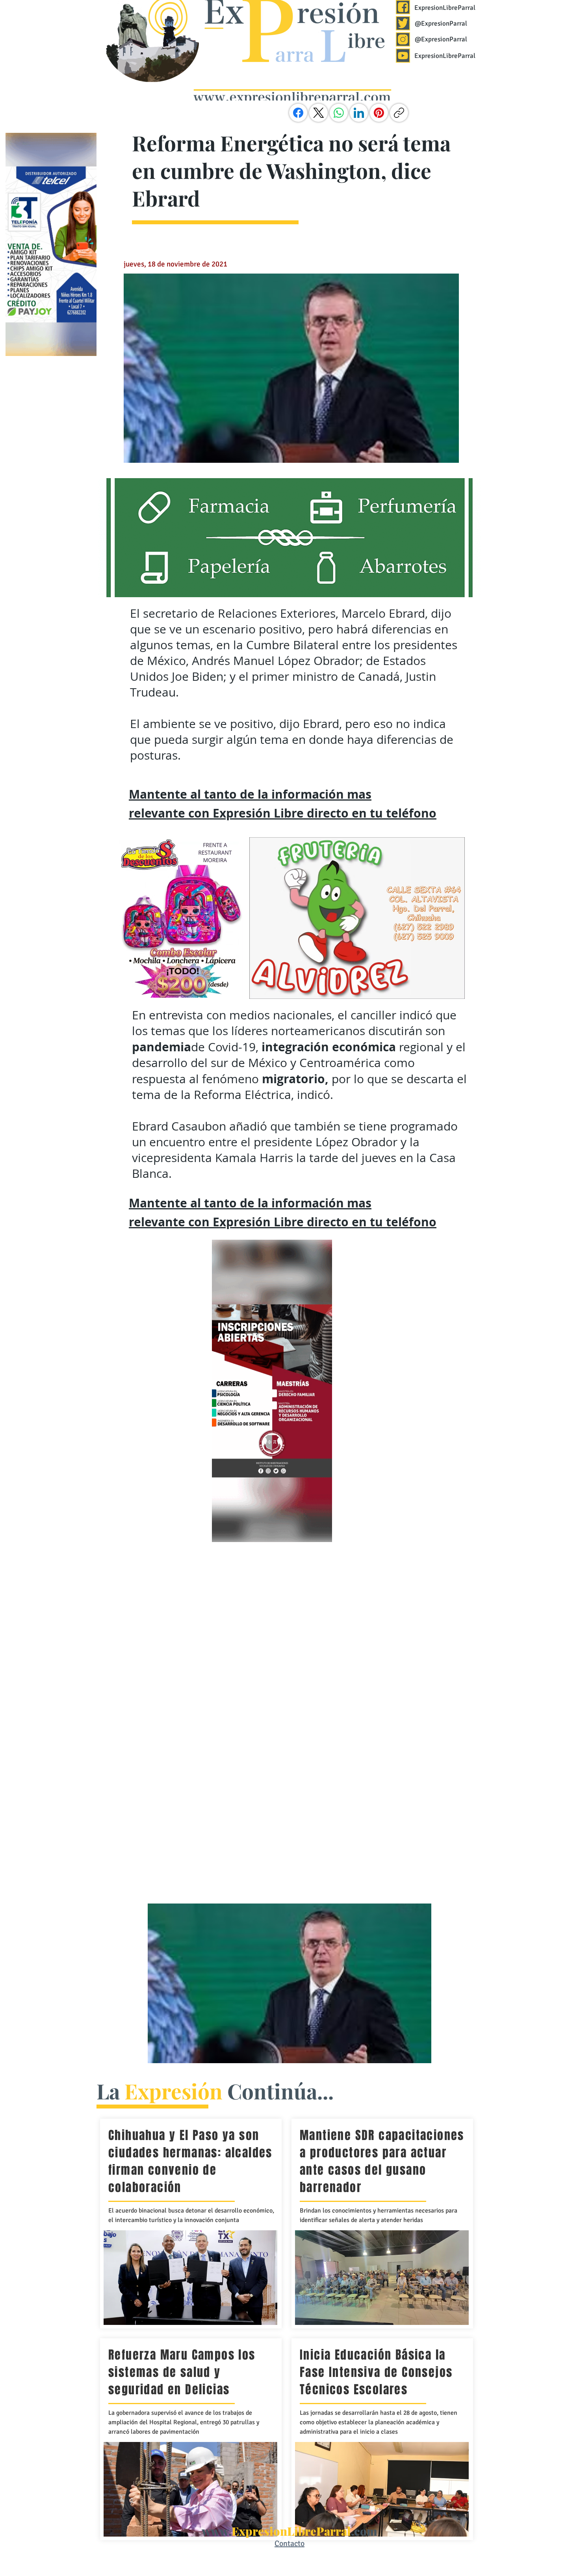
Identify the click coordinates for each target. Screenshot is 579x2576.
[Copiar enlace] (399, 113)
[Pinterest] (379, 113)
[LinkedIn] (359, 113)
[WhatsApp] (339, 113)
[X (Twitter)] (319, 113)
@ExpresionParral (441, 23)
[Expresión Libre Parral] (403, 7)
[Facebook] (298, 113)
